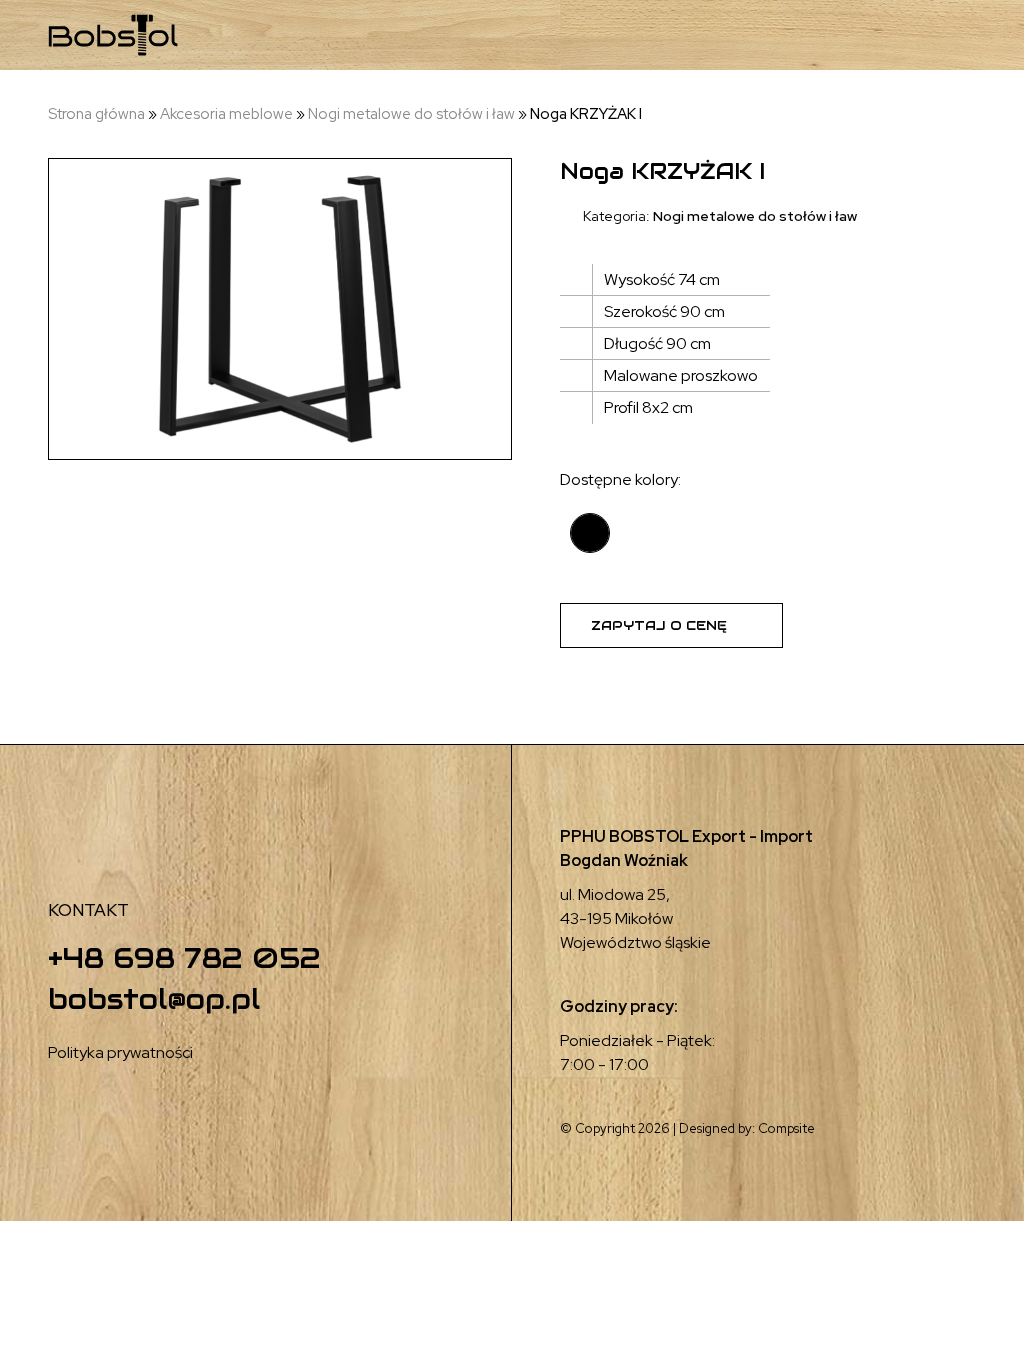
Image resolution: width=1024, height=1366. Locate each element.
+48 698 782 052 (184, 958)
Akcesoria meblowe (226, 114)
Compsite (786, 1128)
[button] (869, 35)
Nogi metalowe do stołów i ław (411, 114)
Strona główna (96, 114)
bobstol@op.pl (154, 999)
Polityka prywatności (120, 1052)
